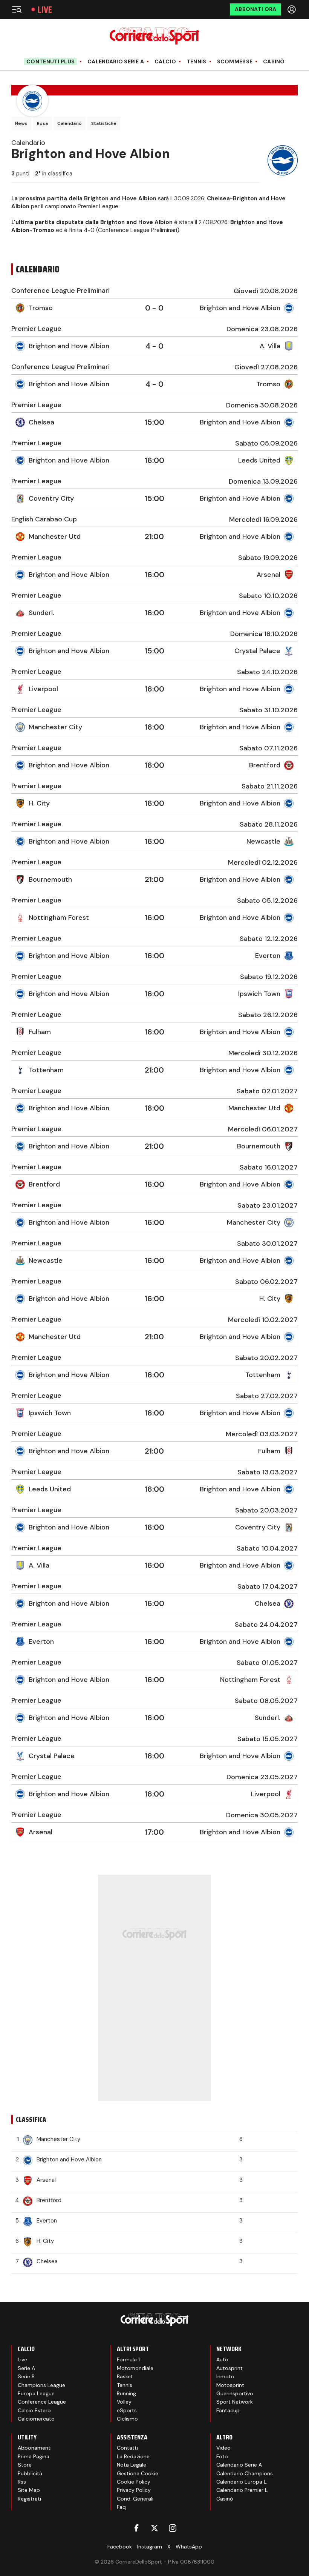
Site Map (29, 2490)
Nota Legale (132, 2465)
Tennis (197, 62)
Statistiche (104, 123)
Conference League (42, 2402)
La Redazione (133, 2456)
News (21, 123)
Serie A (26, 2368)
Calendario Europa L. (242, 2482)
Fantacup (228, 2410)
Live (45, 10)
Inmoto (225, 2376)
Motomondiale (135, 2368)
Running (126, 2393)
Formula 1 (128, 2359)
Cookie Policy (134, 2482)
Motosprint (230, 2385)
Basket (125, 2376)
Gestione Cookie (138, 2473)
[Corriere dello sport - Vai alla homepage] (154, 36)
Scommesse (235, 62)
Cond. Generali (135, 2499)
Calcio (165, 62)
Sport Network (235, 2402)
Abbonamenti (35, 2448)
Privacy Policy (134, 2490)
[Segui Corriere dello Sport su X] (154, 2528)
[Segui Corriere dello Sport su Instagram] (173, 2528)
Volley (124, 2402)
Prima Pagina (34, 2456)
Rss (22, 2482)
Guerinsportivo (235, 2393)
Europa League (36, 2393)
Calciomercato (36, 2419)
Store (25, 2465)
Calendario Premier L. (242, 2490)
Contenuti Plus (50, 61)
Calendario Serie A (116, 62)
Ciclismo (127, 2419)
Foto (222, 2456)
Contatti (127, 2448)
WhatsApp (189, 2547)
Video (223, 2448)
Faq (121, 2507)
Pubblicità (30, 2473)
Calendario (70, 123)
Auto (222, 2359)
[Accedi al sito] (292, 9)
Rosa (42, 123)
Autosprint (229, 2368)
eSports (127, 2410)
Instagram (150, 2547)
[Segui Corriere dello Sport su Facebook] (136, 2528)
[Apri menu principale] (17, 9)
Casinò (274, 62)
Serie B (26, 2376)
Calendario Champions (245, 2473)
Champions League (41, 2385)
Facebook (120, 2547)
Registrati (29, 2499)
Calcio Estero (34, 2410)
